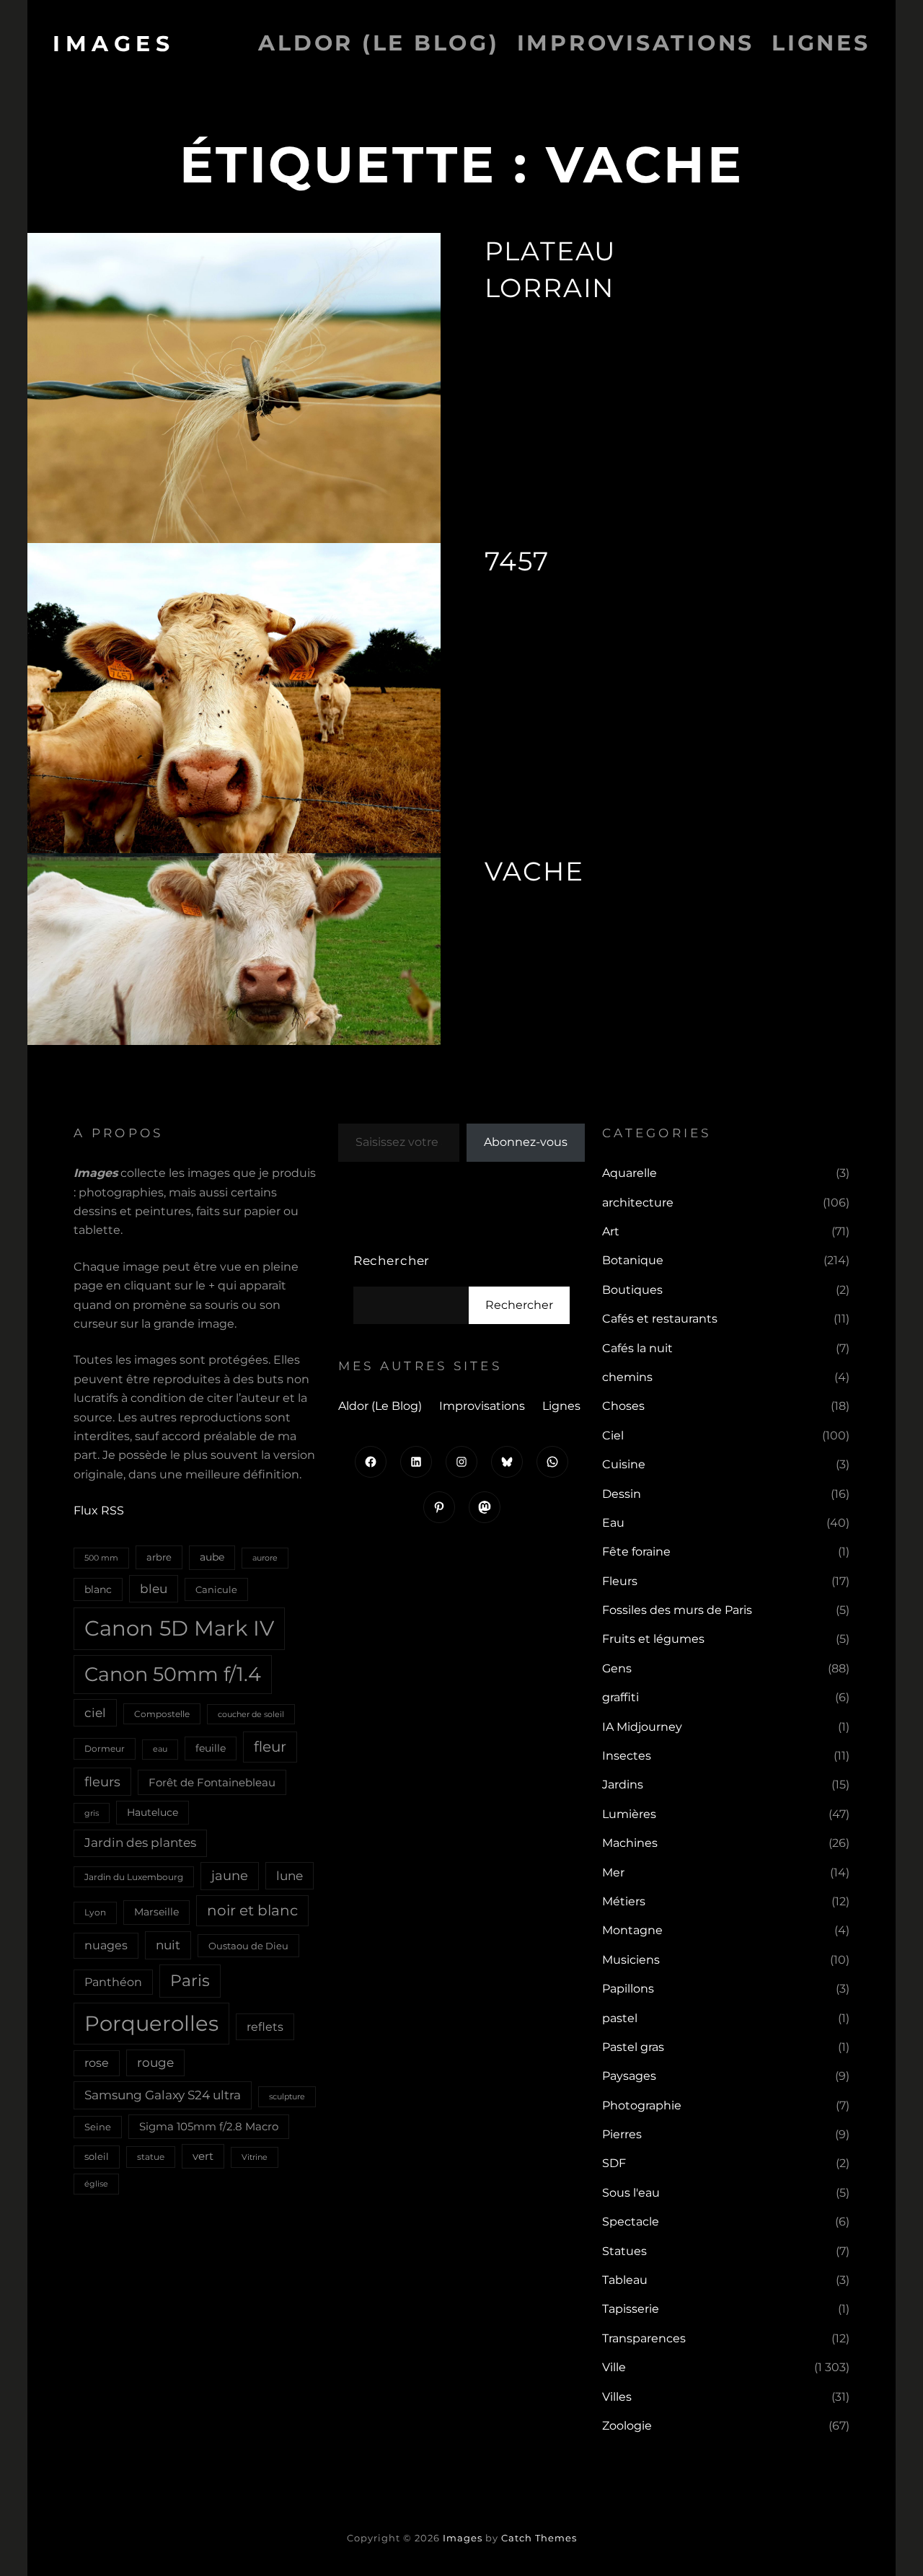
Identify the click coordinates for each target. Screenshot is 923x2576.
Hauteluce (153, 1812)
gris (92, 1813)
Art (611, 1231)
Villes (617, 2397)
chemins (627, 1377)
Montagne (632, 1930)
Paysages (629, 2076)
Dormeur (105, 1748)
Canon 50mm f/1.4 (173, 1674)
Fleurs (620, 1581)
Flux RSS (99, 1510)
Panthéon (113, 1982)
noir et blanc (252, 1910)
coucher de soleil (251, 1714)
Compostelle (162, 1714)
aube (212, 1557)
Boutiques (632, 1290)
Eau (613, 1523)
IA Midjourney (642, 1727)
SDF (614, 2163)
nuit (168, 1945)
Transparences (644, 2338)
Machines (630, 1843)
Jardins (623, 1785)
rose (97, 2063)
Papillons (628, 1989)
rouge (155, 2063)
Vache (534, 871)
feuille (211, 1748)
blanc (98, 1589)
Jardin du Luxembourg (134, 1877)
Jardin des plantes (140, 1843)
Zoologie (627, 2426)
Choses (623, 1406)
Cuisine (624, 1464)
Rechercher (392, 1261)
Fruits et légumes (653, 1639)
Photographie (642, 2105)
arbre (159, 1557)
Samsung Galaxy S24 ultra (163, 2095)
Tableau (625, 2280)
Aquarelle (630, 1173)
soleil (97, 2156)
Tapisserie (631, 2309)
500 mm (101, 1558)
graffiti (621, 1697)
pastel (620, 2018)
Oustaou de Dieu (248, 1946)
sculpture (287, 2096)
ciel (95, 1712)
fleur (270, 1747)
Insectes (627, 1756)
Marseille (156, 1912)
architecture (638, 1203)
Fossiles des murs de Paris (677, 1610)
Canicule (216, 1589)
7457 (517, 561)
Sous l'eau (631, 2193)
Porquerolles (151, 2023)
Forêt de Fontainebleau (212, 1782)
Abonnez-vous (526, 1142)
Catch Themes (539, 2538)
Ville (614, 2367)
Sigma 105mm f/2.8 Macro (209, 2127)
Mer (613, 1873)
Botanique (633, 1260)
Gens (617, 1668)
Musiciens (631, 1960)
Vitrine (255, 2157)
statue (151, 2157)
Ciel (613, 1435)
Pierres (622, 2134)
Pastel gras (633, 2047)
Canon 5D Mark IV (179, 1628)
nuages (106, 1945)
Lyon (95, 1912)
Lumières (629, 1814)
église (96, 2184)
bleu (154, 1588)
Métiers (624, 1901)
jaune (230, 1876)
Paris (190, 1981)
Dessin (622, 1494)
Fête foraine (636, 1552)
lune (290, 1875)
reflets (265, 2026)
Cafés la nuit (637, 1348)
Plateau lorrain (551, 269)
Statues (624, 2251)
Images (114, 44)
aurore (265, 1558)
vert (203, 2156)
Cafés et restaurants (660, 1319)
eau (160, 1749)
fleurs (102, 1782)
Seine (98, 2127)
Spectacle (631, 2222)
